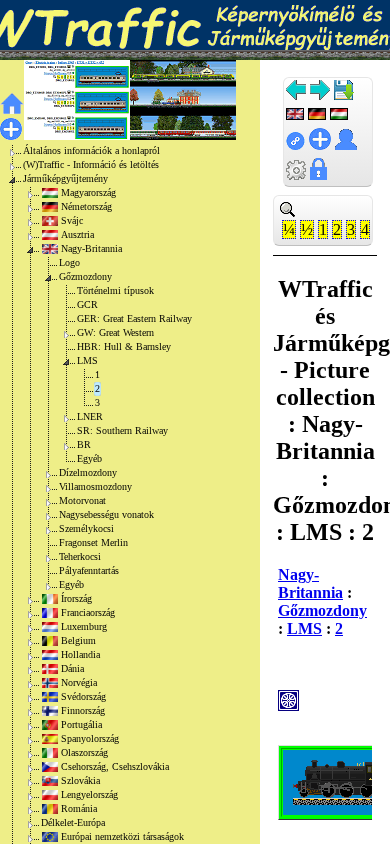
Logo (69, 262)
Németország (86, 206)
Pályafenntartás (89, 570)
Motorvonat (82, 500)
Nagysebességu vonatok (106, 514)
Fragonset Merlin (93, 542)
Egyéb (89, 458)
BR (84, 444)
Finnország (83, 710)
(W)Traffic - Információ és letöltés (91, 164)
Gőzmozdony (85, 276)
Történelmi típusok (115, 290)
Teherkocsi (80, 556)
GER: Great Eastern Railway (134, 318)
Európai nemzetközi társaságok (122, 836)
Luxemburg (84, 626)
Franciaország (88, 612)
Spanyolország (90, 738)
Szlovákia (80, 780)
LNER (90, 416)
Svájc (72, 220)
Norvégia (79, 682)
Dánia (72, 668)
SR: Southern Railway (122, 430)
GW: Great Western (115, 332)
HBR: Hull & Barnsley (124, 346)
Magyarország (88, 192)
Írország (76, 598)
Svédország (83, 696)
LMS (87, 360)
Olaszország (84, 752)
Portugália (81, 724)
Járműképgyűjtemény (65, 178)
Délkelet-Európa (73, 822)
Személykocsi (86, 528)
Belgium (78, 640)
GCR (87, 304)
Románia (79, 808)
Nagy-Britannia (91, 248)
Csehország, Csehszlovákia (115, 766)
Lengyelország (89, 794)
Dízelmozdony (88, 472)
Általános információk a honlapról (91, 150)
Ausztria (77, 234)
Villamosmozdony (95, 486)
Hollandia (80, 654)
